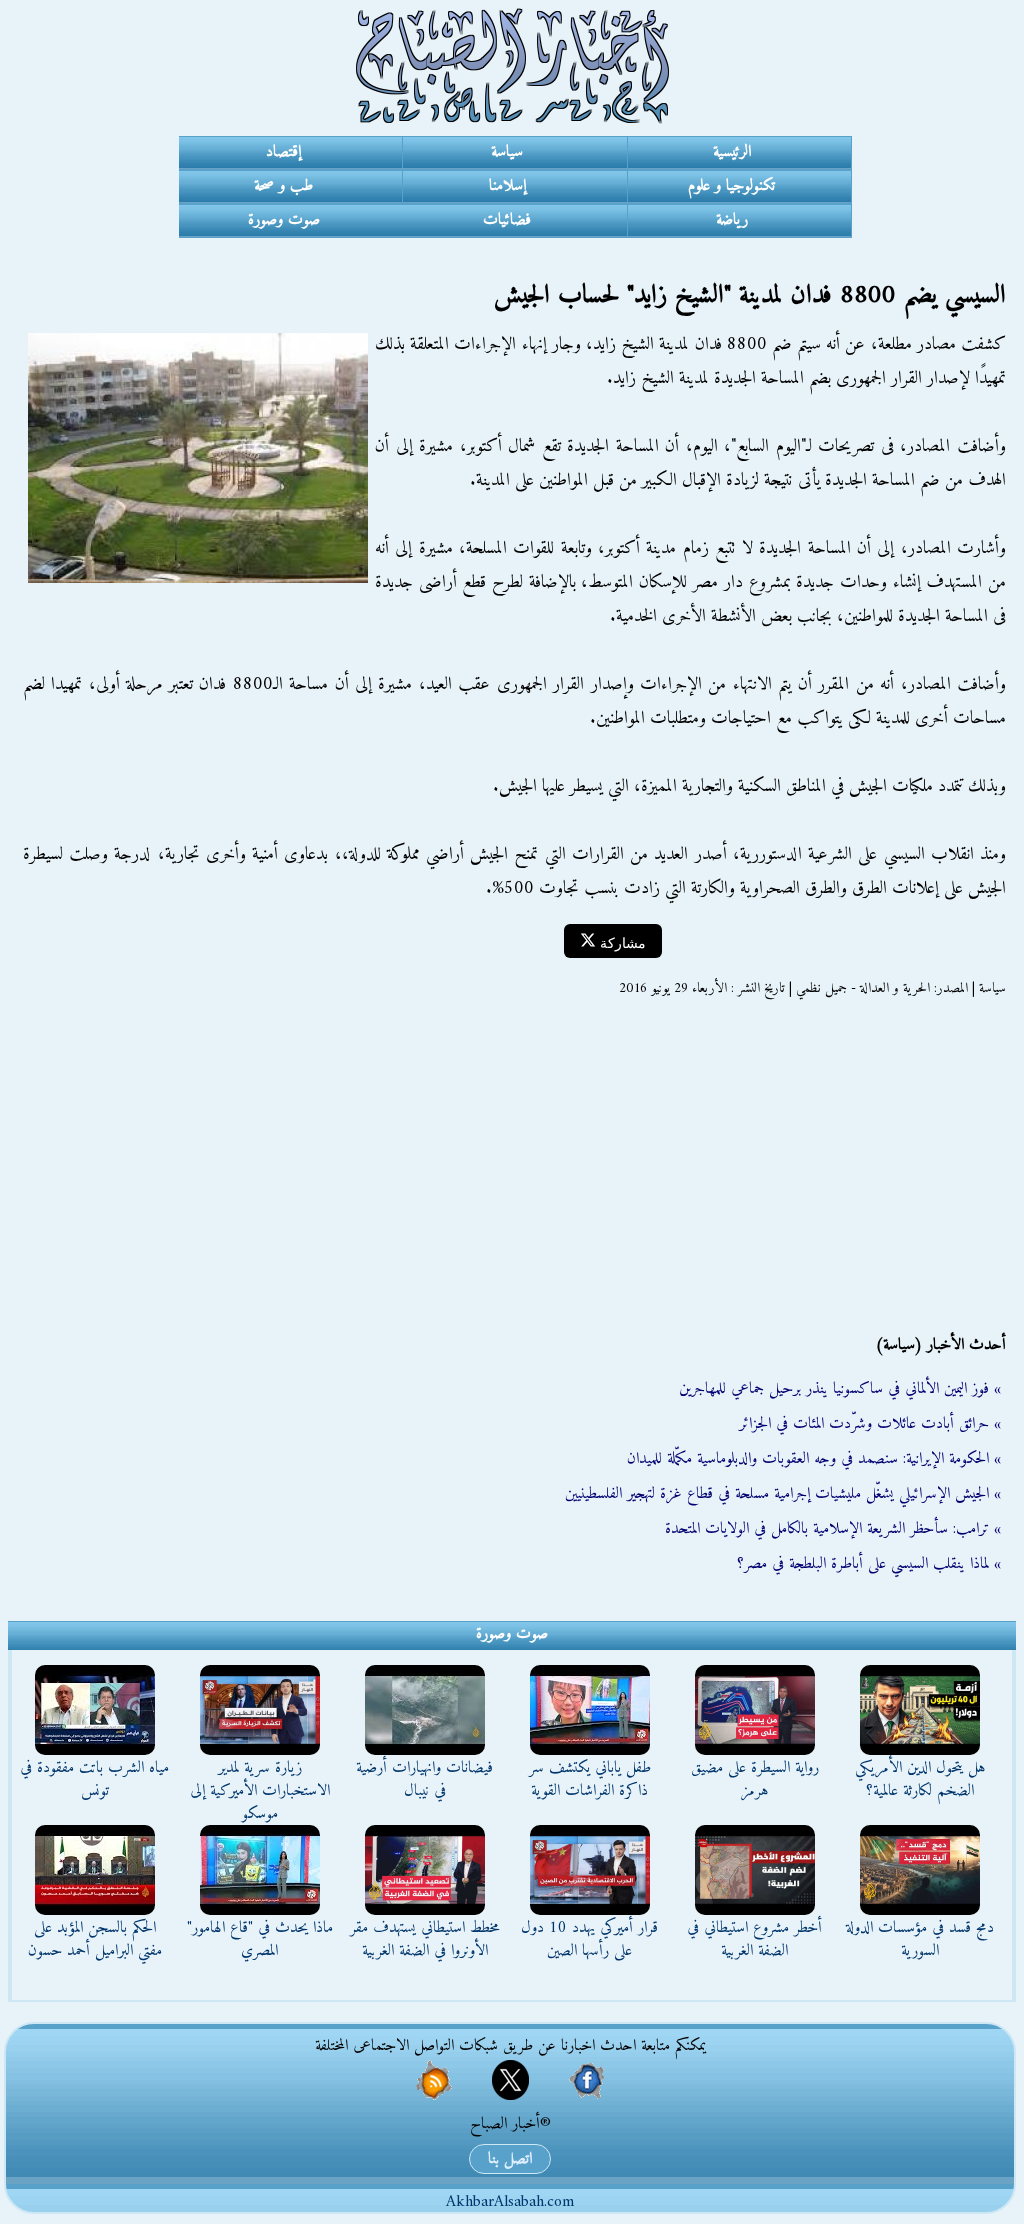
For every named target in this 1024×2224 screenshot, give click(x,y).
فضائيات (507, 220)
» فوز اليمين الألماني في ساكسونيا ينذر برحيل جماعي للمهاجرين (840, 1389)
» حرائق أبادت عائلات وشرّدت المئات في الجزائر (870, 1424)
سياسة (507, 152)
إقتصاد (283, 152)
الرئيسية (732, 152)
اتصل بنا (510, 2159)
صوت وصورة (284, 220)
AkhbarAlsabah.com (510, 2202)
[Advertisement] (512, 1166)
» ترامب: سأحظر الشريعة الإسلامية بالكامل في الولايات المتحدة (833, 1529)
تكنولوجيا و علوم (731, 186)
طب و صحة (283, 186)
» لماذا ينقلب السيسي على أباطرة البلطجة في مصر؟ (869, 1564)
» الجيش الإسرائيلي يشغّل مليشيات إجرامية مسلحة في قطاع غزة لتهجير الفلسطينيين (783, 1494)
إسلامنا (507, 186)
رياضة (732, 220)
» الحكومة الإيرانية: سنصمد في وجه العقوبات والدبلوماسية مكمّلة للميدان (814, 1459)
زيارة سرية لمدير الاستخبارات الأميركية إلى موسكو (260, 1791)
